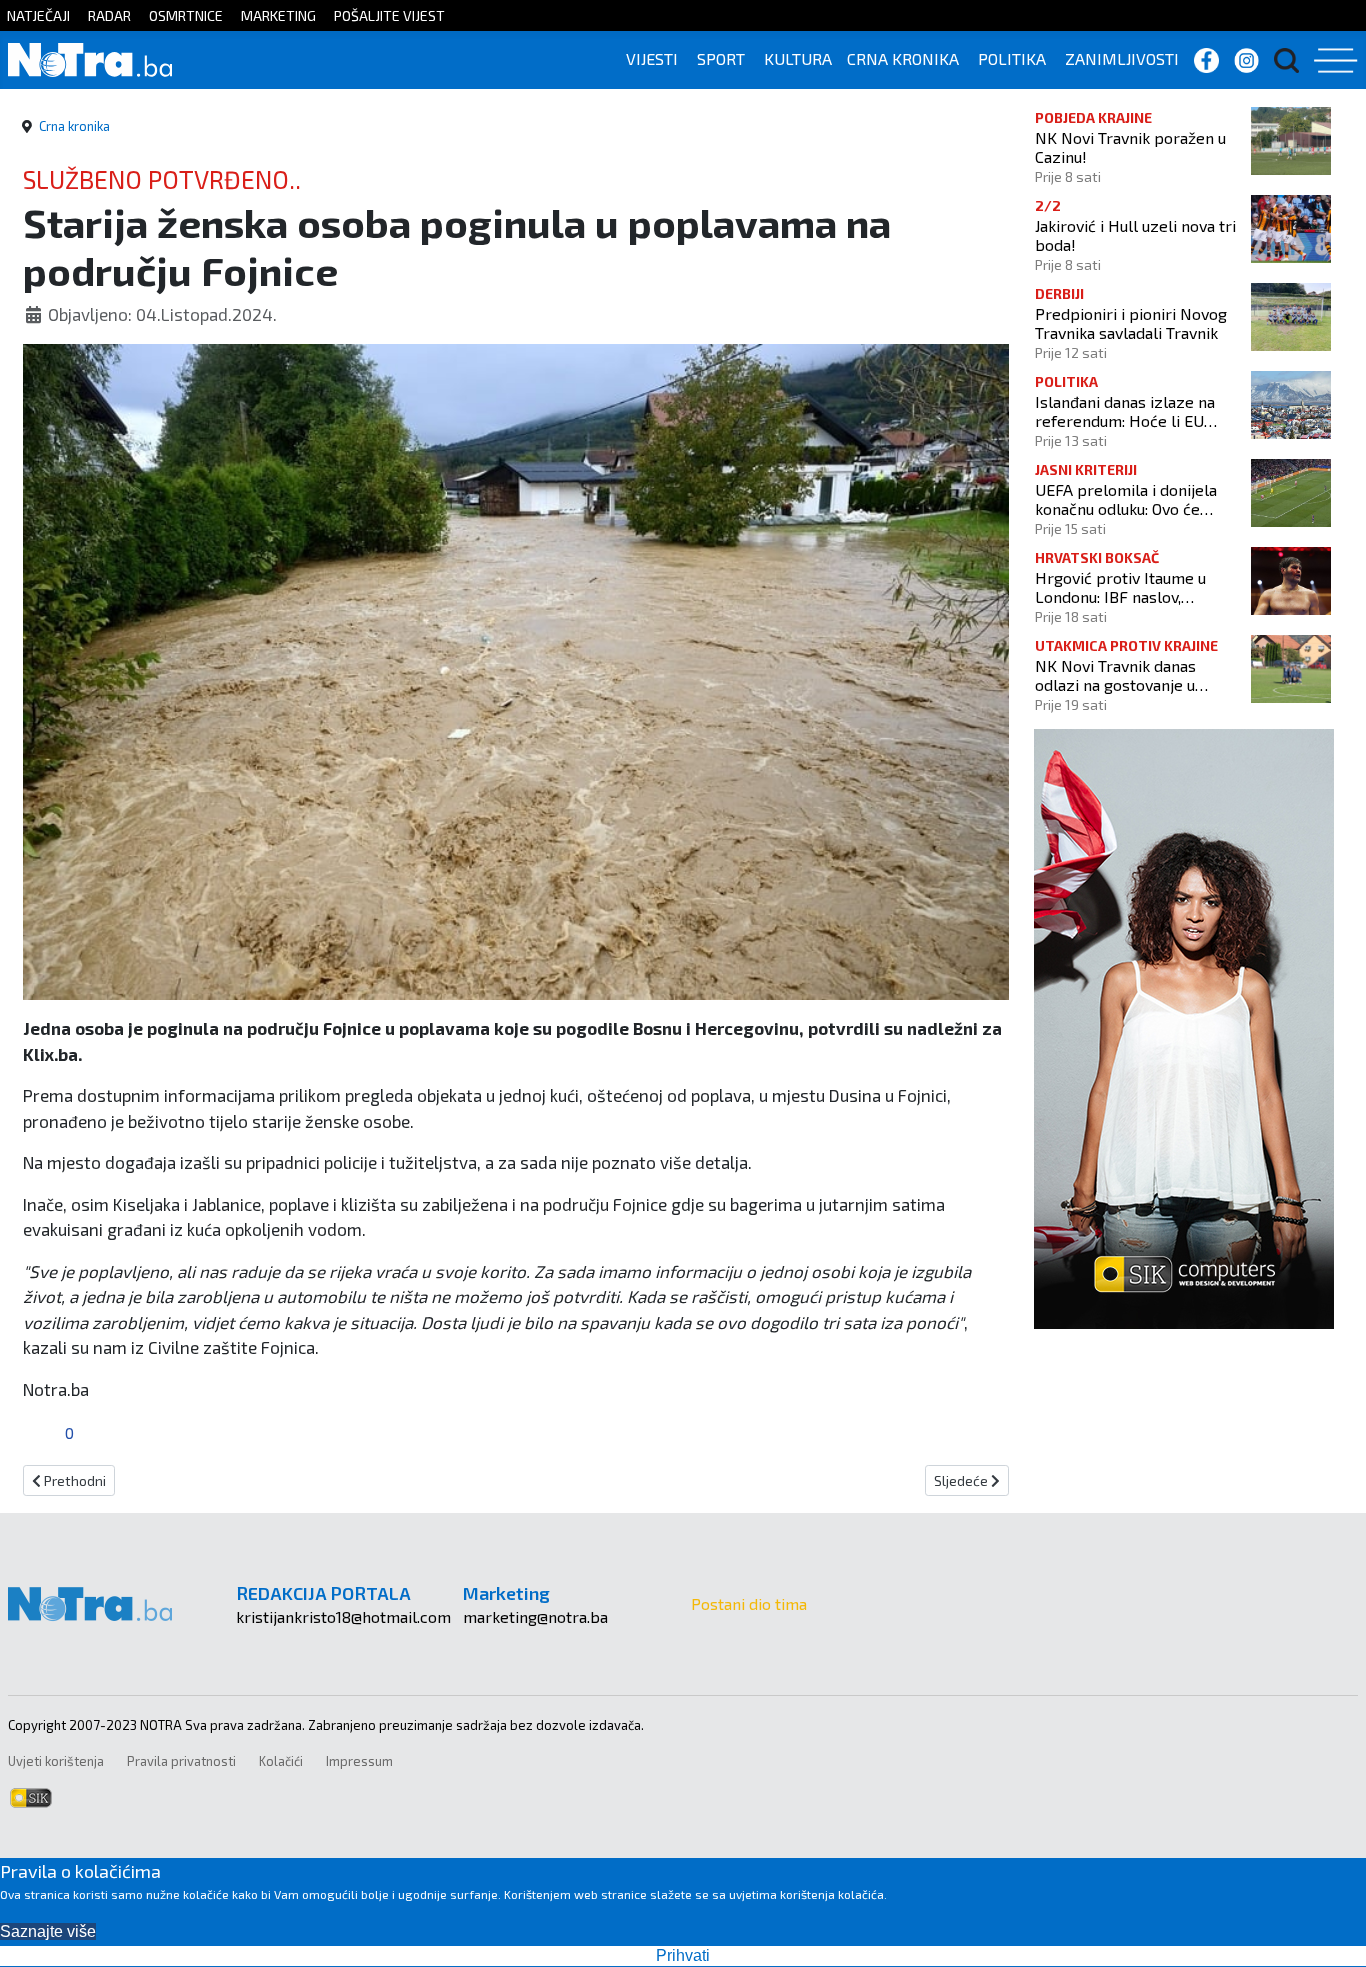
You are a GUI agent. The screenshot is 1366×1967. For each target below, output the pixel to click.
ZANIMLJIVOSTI (1122, 58)
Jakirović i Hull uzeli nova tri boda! (1135, 235)
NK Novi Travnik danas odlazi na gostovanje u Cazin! (1115, 675)
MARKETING (278, 15)
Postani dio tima (749, 1603)
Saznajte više (48, 1931)
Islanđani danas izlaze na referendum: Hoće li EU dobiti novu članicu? (1125, 411)
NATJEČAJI (38, 15)
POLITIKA (1012, 58)
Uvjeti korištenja (56, 1761)
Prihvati (683, 1955)
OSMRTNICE (186, 15)
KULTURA (798, 58)
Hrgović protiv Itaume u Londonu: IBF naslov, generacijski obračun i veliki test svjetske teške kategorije (1135, 587)
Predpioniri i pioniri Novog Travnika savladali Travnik (1131, 323)
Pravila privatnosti (181, 1761)
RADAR (109, 15)
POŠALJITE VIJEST (389, 15)
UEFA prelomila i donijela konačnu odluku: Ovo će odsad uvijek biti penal (1126, 499)
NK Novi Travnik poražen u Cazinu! (1130, 147)
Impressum (359, 1761)
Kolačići (281, 1761)
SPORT (721, 58)
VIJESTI (652, 58)
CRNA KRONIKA (903, 58)
